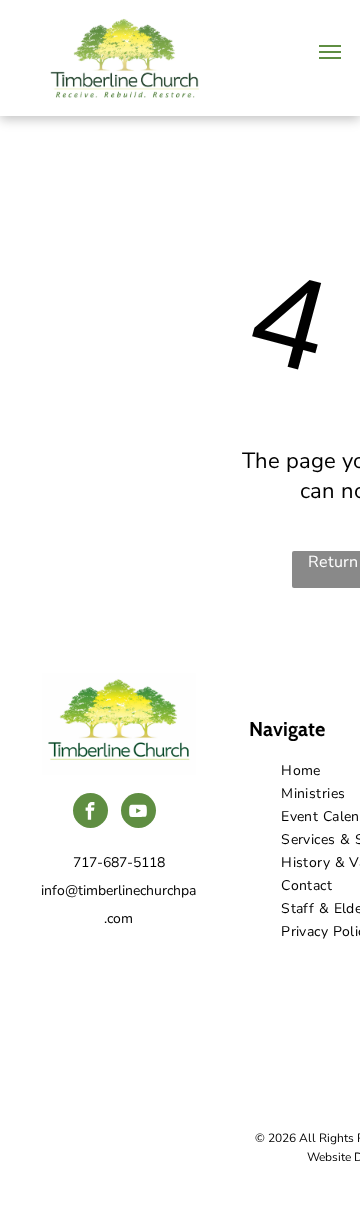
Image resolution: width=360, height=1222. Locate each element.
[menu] (330, 52)
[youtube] (138, 813)
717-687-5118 (119, 862)
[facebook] (90, 813)
